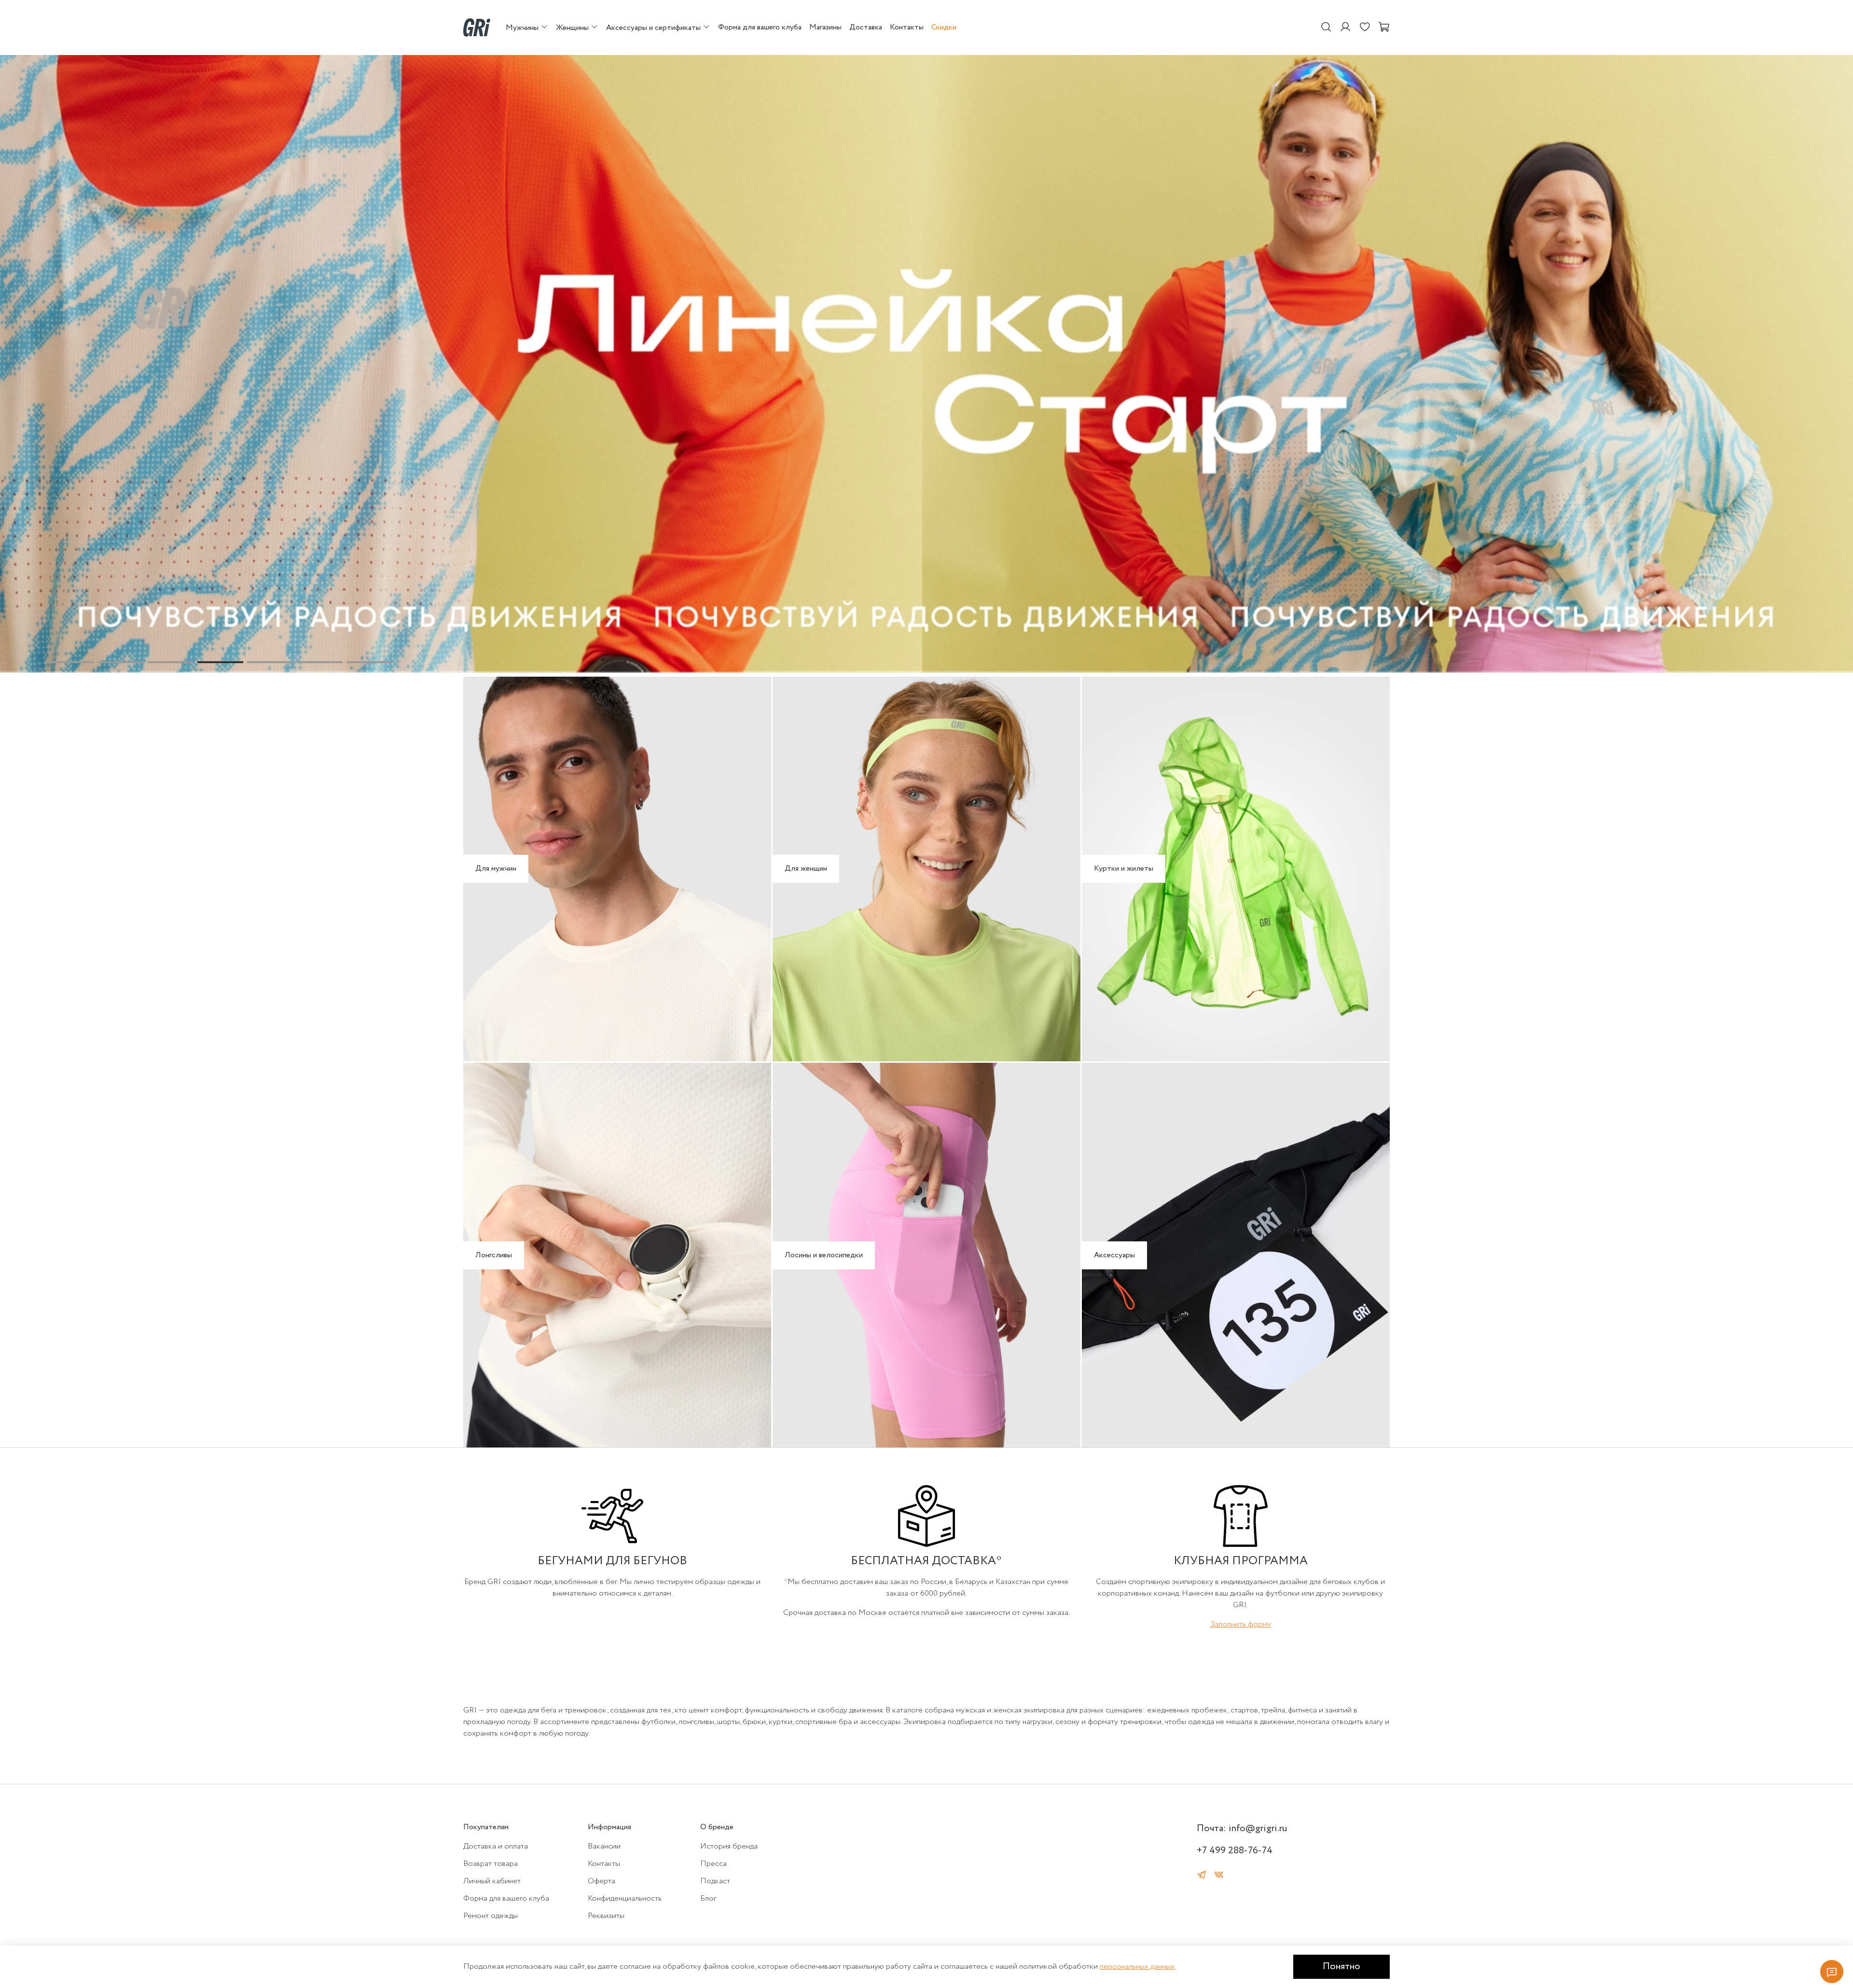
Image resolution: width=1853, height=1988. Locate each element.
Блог (708, 1898)
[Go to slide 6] (320, 662)
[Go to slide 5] (270, 662)
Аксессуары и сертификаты (654, 28)
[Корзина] (1384, 28)
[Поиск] (1326, 28)
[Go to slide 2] (121, 662)
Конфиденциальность (625, 1898)
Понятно (1341, 1967)
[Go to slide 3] (171, 662)
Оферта (602, 1881)
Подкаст (715, 1881)
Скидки (944, 27)
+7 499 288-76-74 (1235, 1851)
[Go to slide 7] (369, 662)
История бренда (729, 1846)
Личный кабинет (492, 1881)
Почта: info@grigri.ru (1242, 1828)
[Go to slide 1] (71, 662)
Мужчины (523, 28)
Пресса (713, 1864)
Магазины (825, 27)
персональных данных (1137, 1967)
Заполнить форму (1241, 1624)
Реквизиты (606, 1916)
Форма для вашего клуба (760, 27)
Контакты (907, 27)
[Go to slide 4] (220, 662)
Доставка (866, 27)
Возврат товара (491, 1864)
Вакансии (604, 1846)
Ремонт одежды (491, 1916)
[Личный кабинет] (1345, 28)
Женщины (573, 28)
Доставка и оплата (496, 1846)
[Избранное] (1365, 28)
